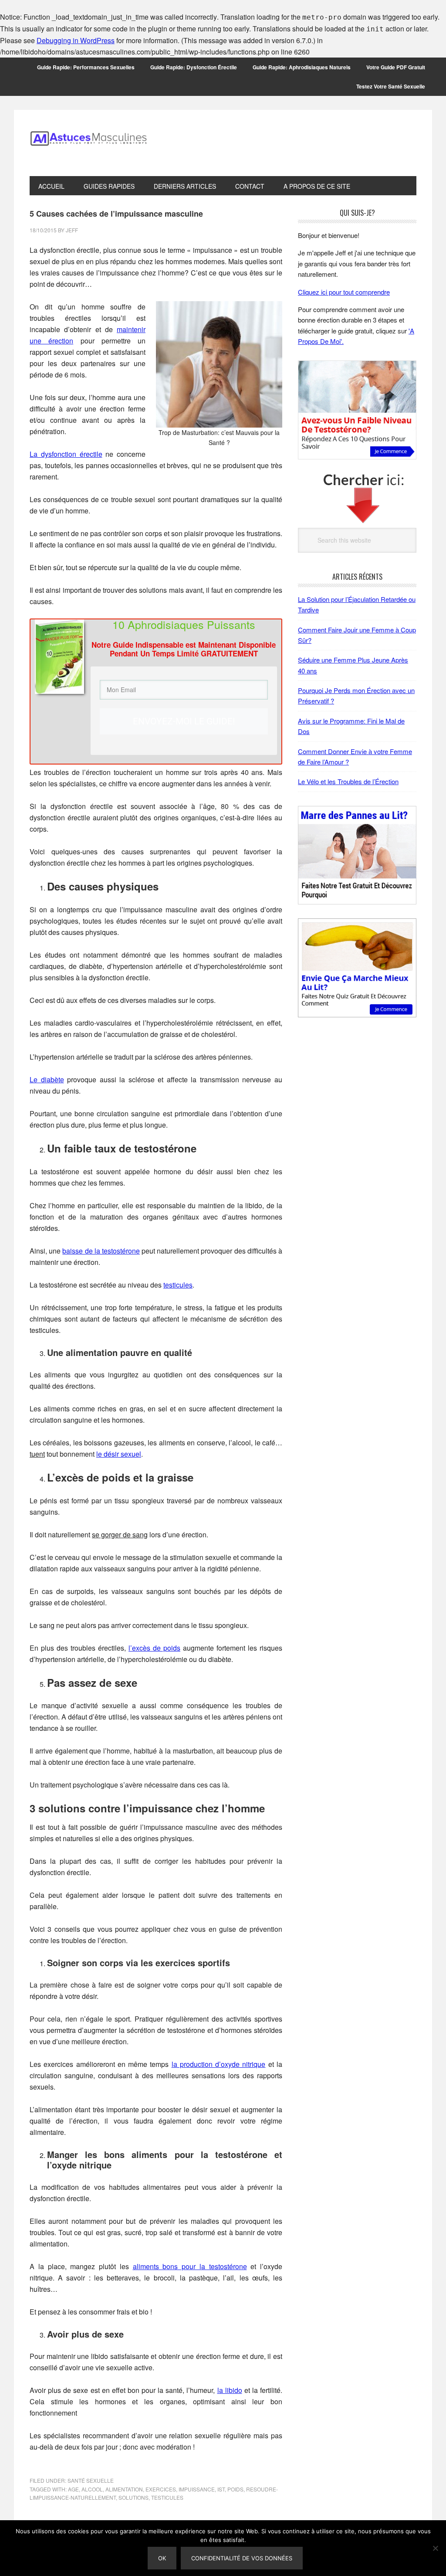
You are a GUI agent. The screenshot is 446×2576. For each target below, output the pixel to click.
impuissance (197, 2489)
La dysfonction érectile (66, 454)
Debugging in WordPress (76, 40)
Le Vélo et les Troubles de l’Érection (348, 781)
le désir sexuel (119, 1454)
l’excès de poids (154, 1648)
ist (221, 2489)
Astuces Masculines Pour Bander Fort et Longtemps (88, 143)
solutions (133, 2497)
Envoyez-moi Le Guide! (184, 721)
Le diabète (47, 1079)
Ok (162, 2558)
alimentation (124, 2489)
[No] (435, 2548)
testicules (178, 1285)
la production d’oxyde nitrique (219, 2064)
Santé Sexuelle (91, 2480)
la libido (230, 2390)
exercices (161, 2489)
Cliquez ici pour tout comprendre (344, 292)
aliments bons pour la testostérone (190, 2266)
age (73, 2489)
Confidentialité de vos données (242, 2558)
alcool (92, 2489)
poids (235, 2489)
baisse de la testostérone (101, 1251)
